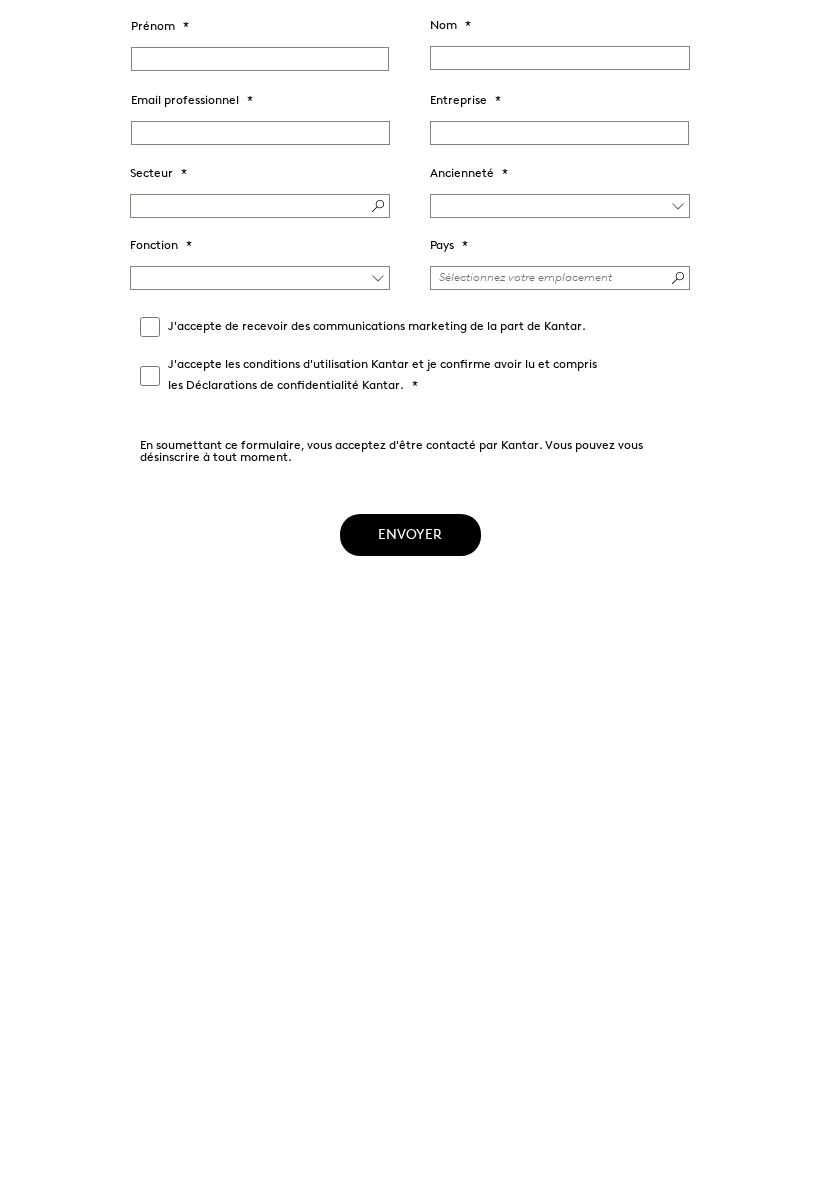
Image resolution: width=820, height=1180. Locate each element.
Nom (443, 26)
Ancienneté (462, 174)
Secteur (151, 174)
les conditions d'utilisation (296, 365)
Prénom (153, 27)
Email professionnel (185, 101)
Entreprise (458, 101)
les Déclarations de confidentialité (263, 386)
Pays (442, 246)
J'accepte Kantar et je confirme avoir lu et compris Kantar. (382, 375)
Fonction (154, 246)
